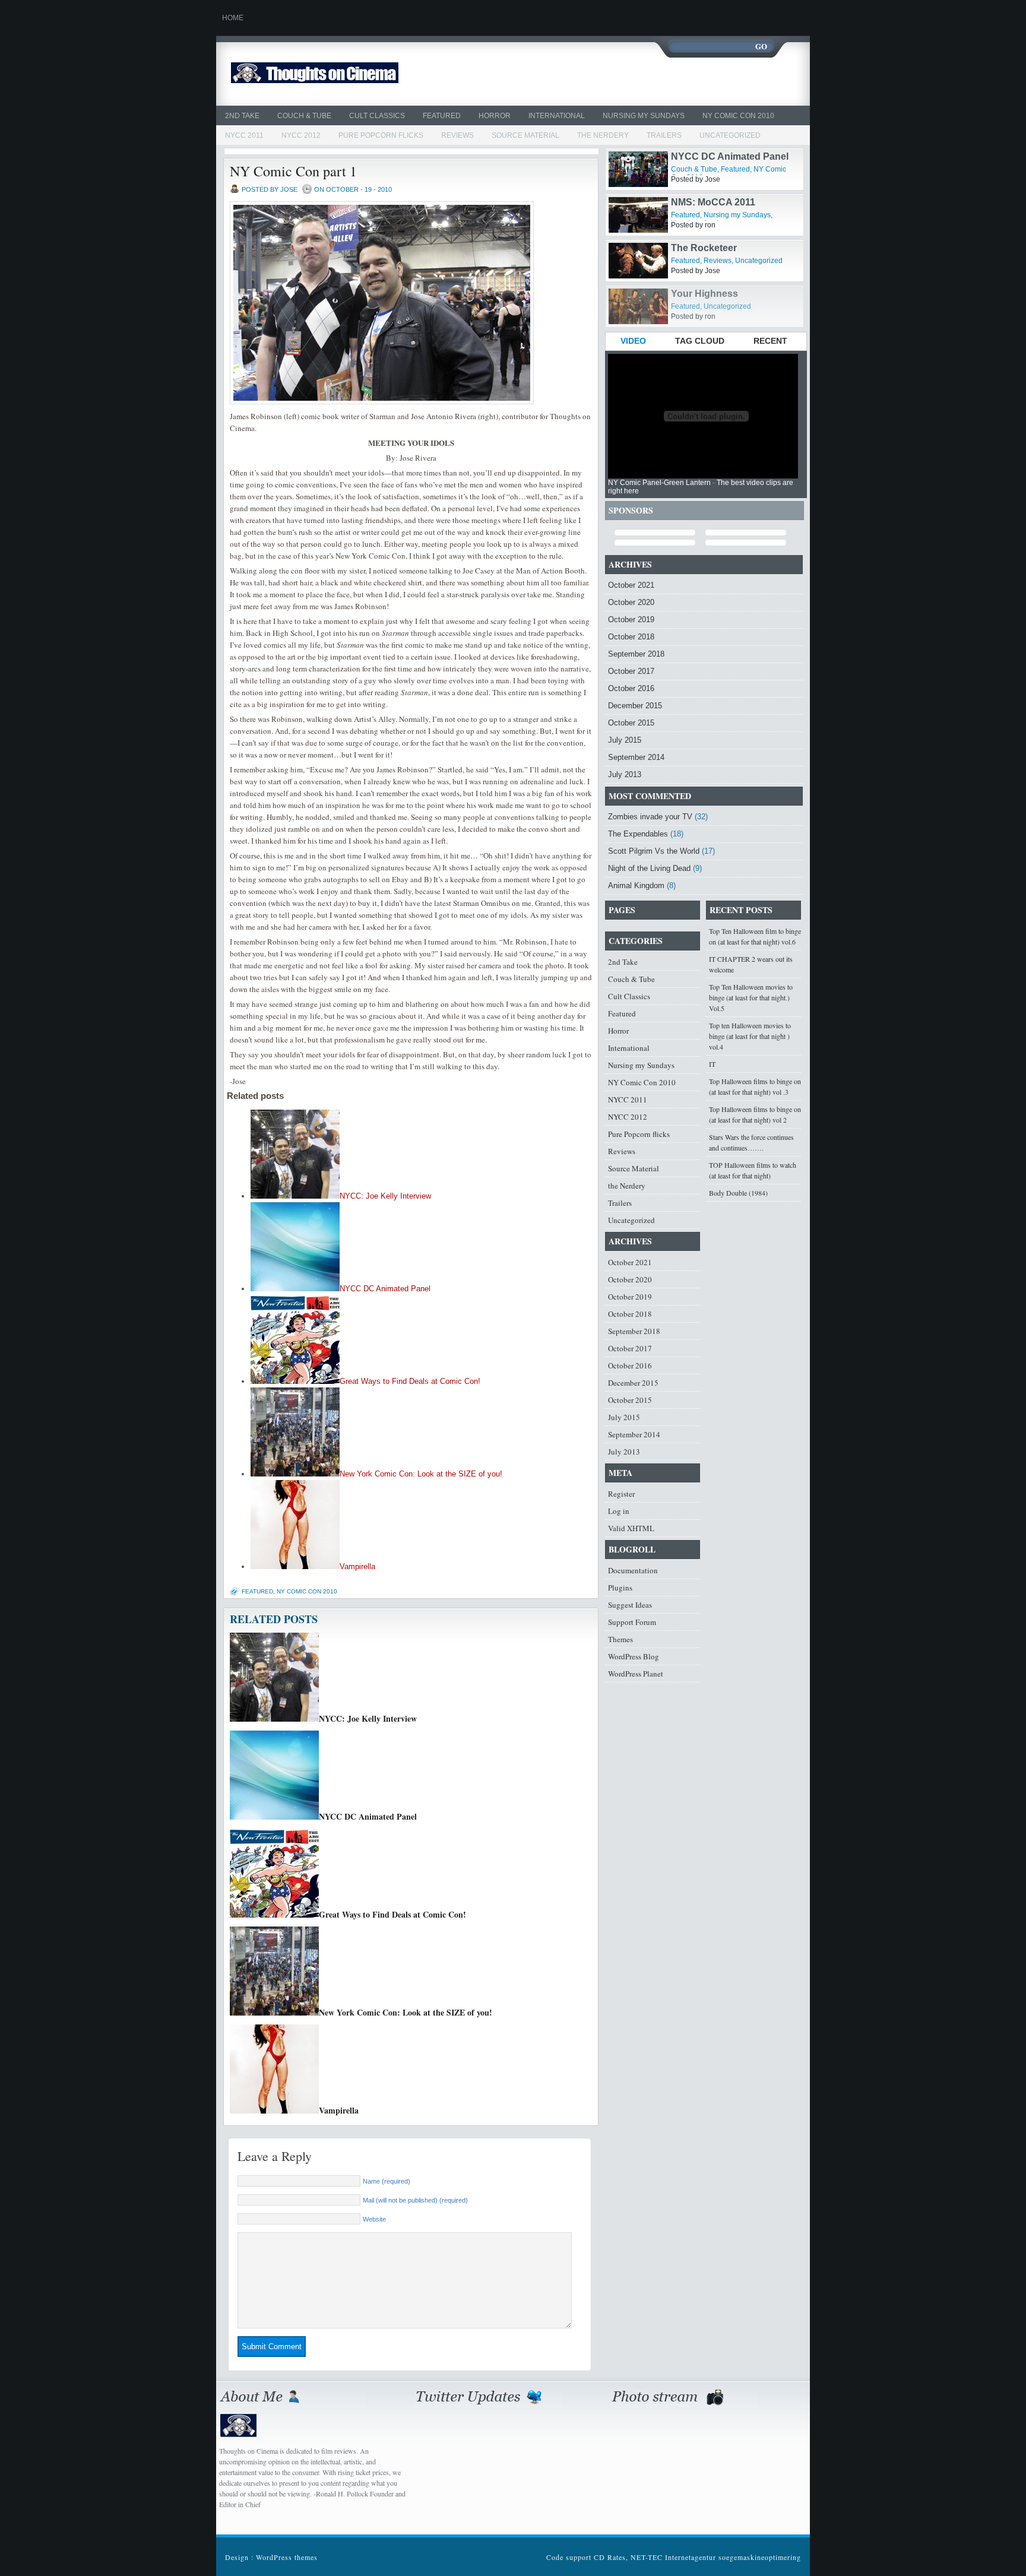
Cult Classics (377, 116)
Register (621, 1494)
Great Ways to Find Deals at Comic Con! (410, 1381)
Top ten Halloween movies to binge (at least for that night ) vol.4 (750, 1036)
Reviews (457, 135)
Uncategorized (730, 135)
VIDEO (633, 341)
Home (233, 18)
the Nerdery (603, 135)
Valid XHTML (631, 1528)
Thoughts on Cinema (342, 74)
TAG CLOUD (700, 341)
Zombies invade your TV (650, 817)
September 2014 (636, 757)
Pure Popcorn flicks (381, 135)
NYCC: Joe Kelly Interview (385, 1196)
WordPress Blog (634, 1656)
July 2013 (625, 774)
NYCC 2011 (244, 135)
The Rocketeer (704, 294)
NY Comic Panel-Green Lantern (659, 483)
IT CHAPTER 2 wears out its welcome (751, 964)
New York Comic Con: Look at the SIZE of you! (421, 1474)
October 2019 (631, 620)
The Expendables (638, 834)
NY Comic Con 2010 (738, 116)
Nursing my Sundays (644, 116)
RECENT (770, 341)
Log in (619, 1511)
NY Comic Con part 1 (293, 171)
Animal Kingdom (636, 885)
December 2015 (635, 706)
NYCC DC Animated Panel (385, 1289)
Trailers (664, 135)
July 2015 (625, 740)
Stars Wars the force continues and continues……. (751, 1142)
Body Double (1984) (738, 1193)
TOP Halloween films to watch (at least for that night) (753, 1170)
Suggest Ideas (630, 1605)
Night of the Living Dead (649, 868)
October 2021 (631, 585)
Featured (442, 116)
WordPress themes (287, 2557)
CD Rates (610, 2557)
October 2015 (631, 723)
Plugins (620, 1588)
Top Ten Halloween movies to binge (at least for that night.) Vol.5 (751, 997)
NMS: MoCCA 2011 (713, 248)
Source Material (525, 135)
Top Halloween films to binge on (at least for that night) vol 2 (755, 1114)
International (557, 116)
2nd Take (242, 116)
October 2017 (631, 671)
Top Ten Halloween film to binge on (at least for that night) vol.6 (755, 936)
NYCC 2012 (301, 135)
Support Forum (632, 1622)
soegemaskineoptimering (760, 2557)
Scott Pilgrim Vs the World (654, 851)
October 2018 (631, 637)
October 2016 (631, 688)
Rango (686, 156)
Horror (495, 116)
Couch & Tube (304, 116)
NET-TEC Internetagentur (673, 2557)
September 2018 (636, 654)
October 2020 (631, 602)
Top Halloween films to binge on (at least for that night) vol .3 (755, 1086)
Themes (620, 1639)
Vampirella (357, 1566)
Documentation (633, 1570)
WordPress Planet (636, 1674)
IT (712, 1064)
